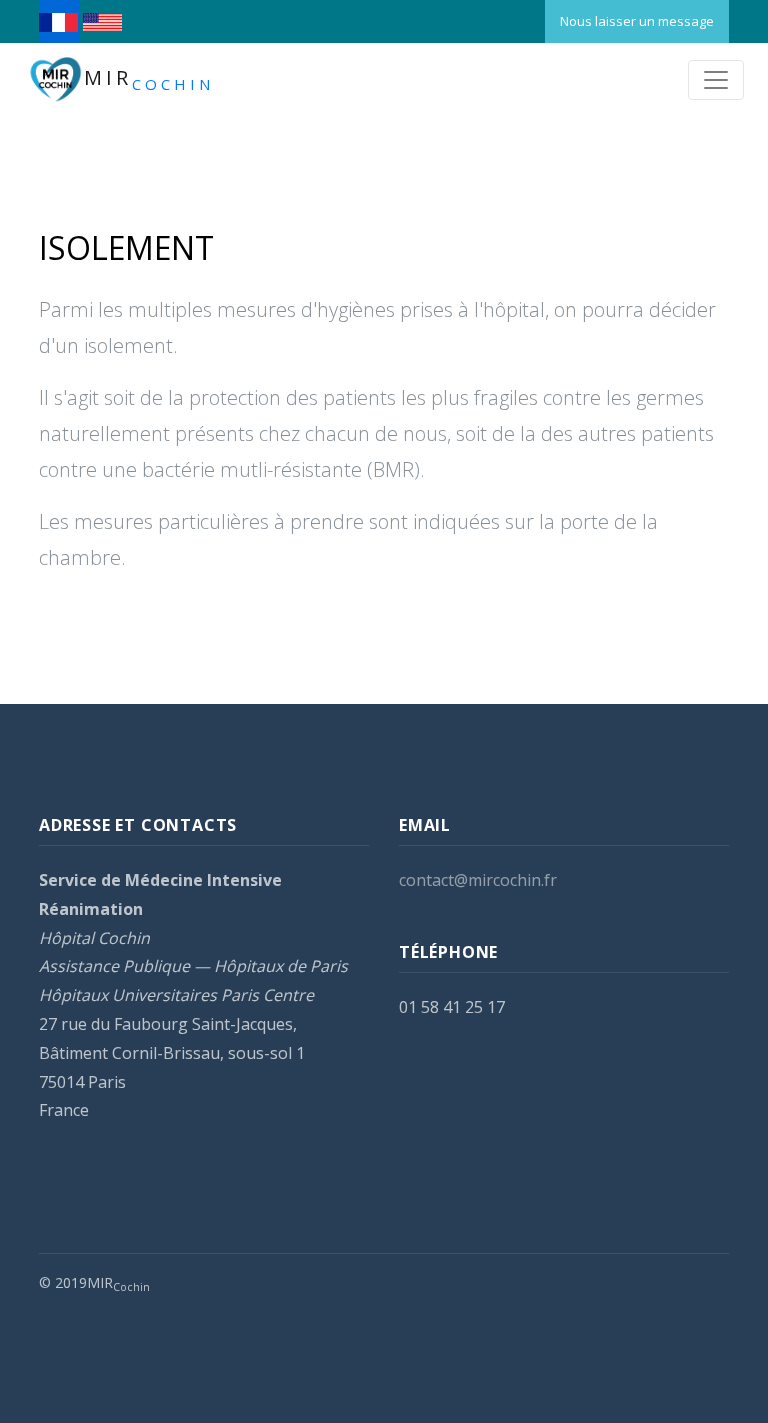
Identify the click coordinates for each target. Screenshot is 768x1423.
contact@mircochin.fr (478, 880)
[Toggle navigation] (716, 80)
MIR (149, 79)
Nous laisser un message (637, 21)
